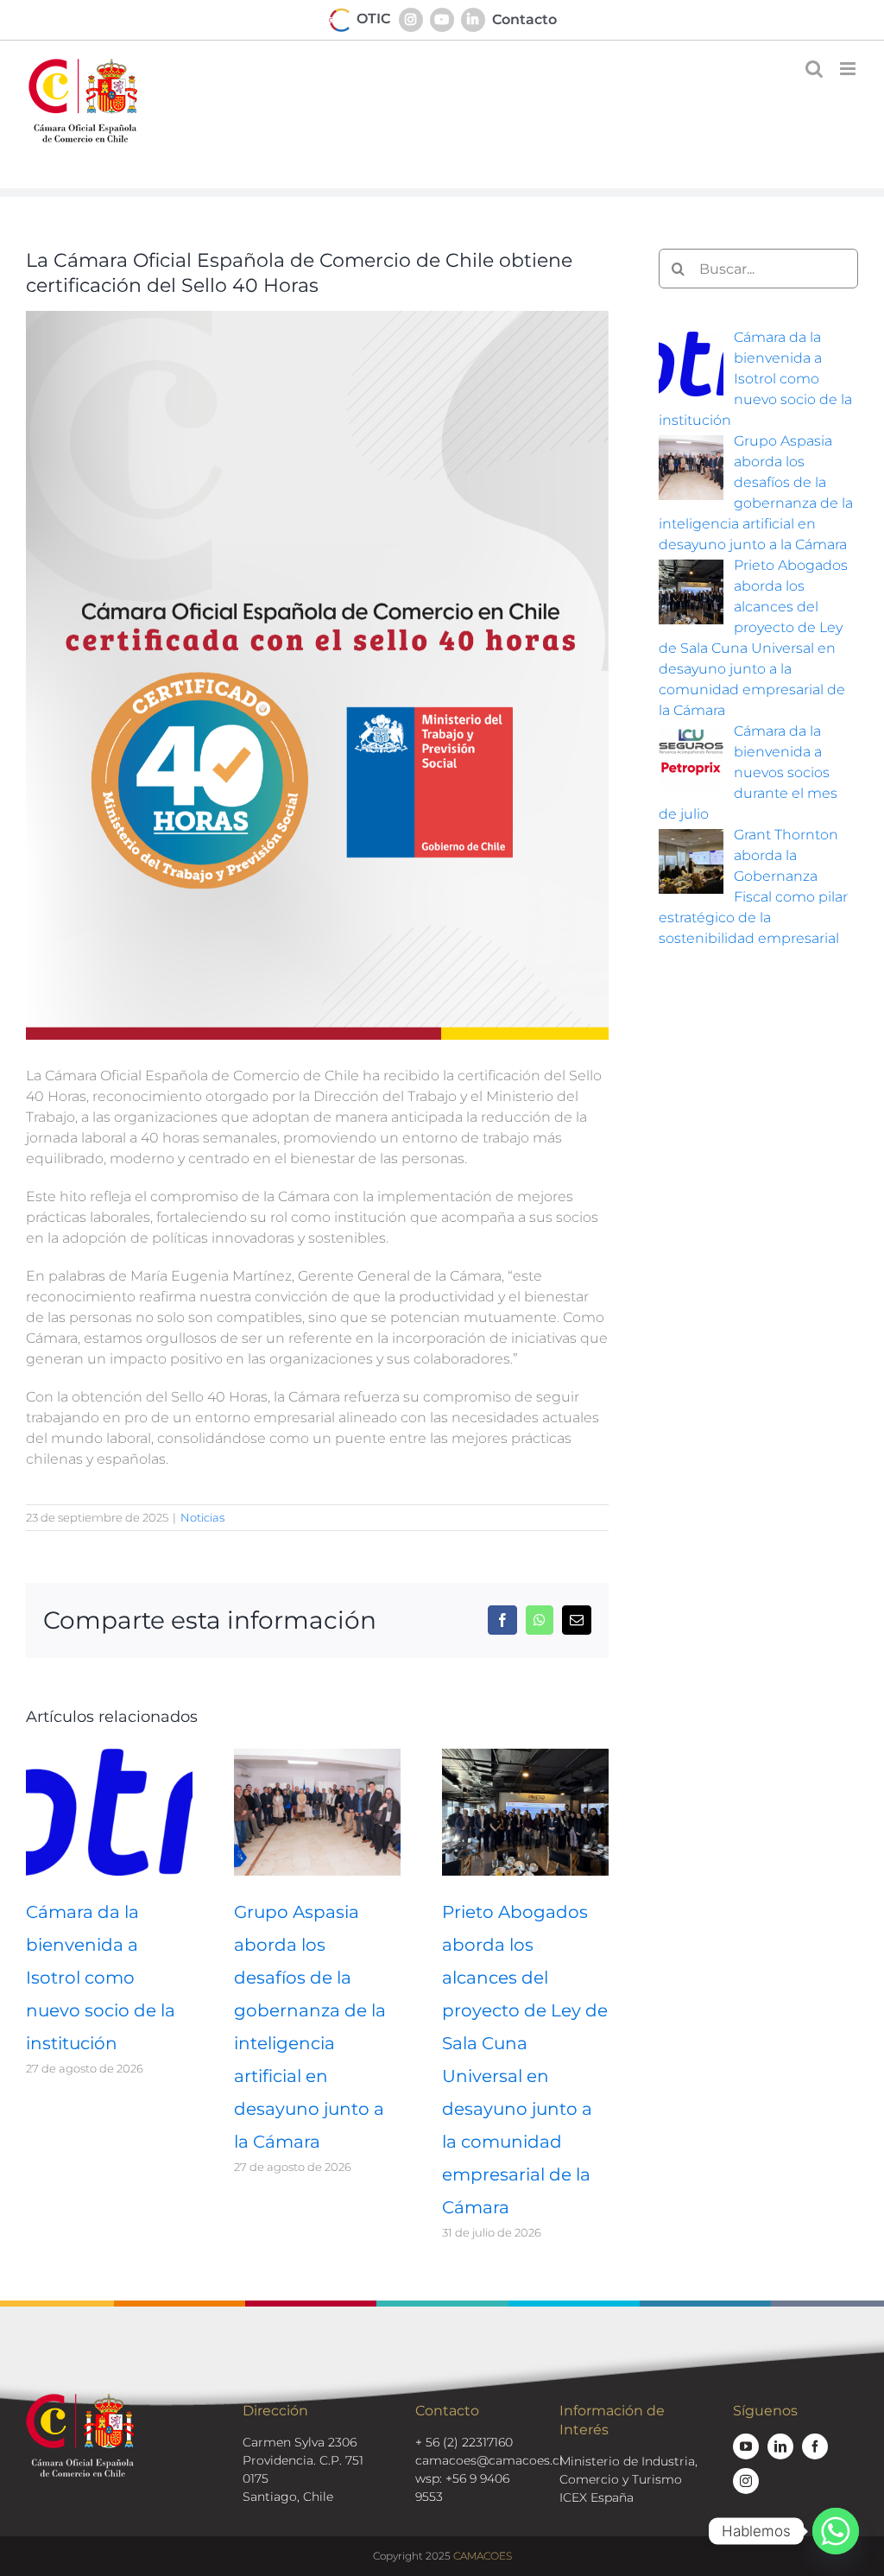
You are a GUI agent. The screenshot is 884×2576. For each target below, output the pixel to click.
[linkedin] (780, 2446)
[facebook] (815, 2446)
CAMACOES (483, 2556)
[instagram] (746, 2481)
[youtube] (746, 2446)
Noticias (202, 1517)
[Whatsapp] (836, 2531)
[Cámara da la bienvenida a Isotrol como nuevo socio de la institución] (109, 1757)
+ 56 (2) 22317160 (464, 2442)
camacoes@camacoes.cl (489, 2460)
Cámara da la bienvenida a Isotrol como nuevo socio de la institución (101, 1978)
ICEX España (597, 2497)
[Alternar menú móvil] (849, 69)
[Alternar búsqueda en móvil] (814, 69)
